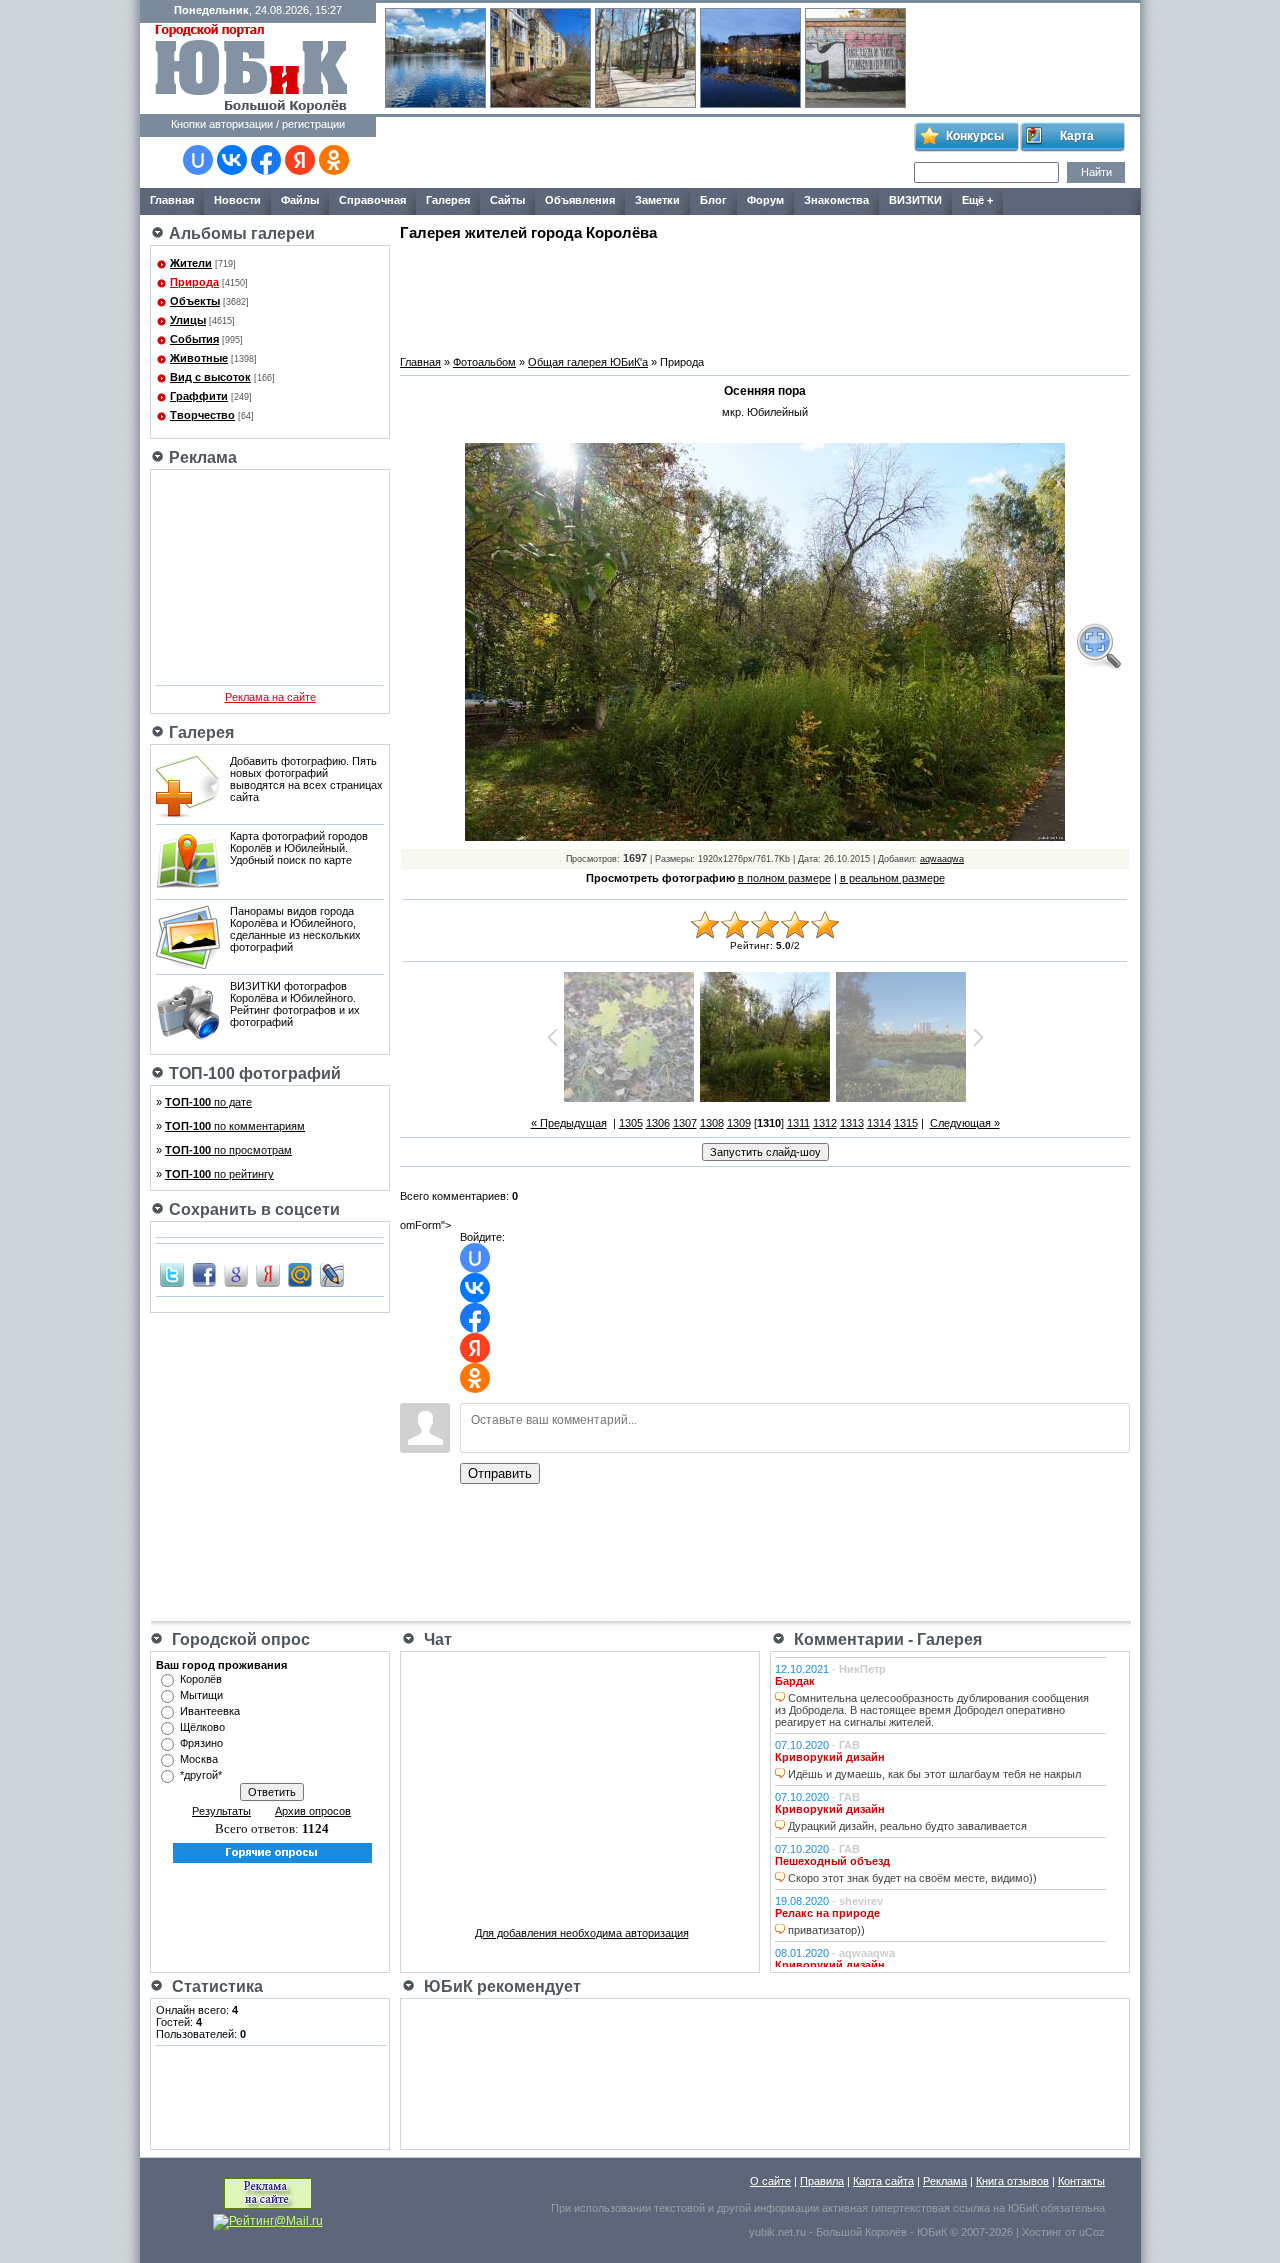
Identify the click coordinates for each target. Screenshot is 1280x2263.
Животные (199, 358)
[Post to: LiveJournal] (332, 1274)
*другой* (201, 1775)
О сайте (770, 2181)
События (194, 339)
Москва (199, 1759)
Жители (191, 263)
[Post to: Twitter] (172, 1274)
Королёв (201, 1679)
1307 (685, 1123)
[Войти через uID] (198, 160)
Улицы (188, 320)
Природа (194, 282)
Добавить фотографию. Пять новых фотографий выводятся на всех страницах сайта (306, 779)
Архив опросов (313, 1811)
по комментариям (235, 1126)
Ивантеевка (210, 1711)
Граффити (199, 396)
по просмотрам (228, 1150)
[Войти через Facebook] (266, 160)
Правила (822, 2181)
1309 (739, 1123)
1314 (879, 1123)
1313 (852, 1123)
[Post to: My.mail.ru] (300, 1274)
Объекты (195, 301)
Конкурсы (975, 136)
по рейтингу (219, 1174)
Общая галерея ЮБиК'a (588, 362)
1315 (906, 1123)
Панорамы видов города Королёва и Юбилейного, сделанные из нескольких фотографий (295, 929)
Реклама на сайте (270, 697)
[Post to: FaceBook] (204, 1274)
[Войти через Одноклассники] (334, 160)
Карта (1077, 136)
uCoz (1092, 2232)
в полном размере (784, 878)
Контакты (1081, 2181)
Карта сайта (883, 2181)
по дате (208, 1102)
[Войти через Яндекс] (300, 160)
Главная (420, 362)
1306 (658, 1123)
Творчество (202, 415)
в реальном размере (892, 878)
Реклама (945, 2181)
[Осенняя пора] (1098, 646)
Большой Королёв (861, 2232)
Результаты (221, 1811)
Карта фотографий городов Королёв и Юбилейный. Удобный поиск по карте (299, 848)
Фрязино (201, 1743)
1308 (712, 1123)
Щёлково (202, 1727)
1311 (798, 1123)
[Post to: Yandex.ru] (268, 1274)
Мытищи (201, 1695)
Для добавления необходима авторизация (582, 1933)
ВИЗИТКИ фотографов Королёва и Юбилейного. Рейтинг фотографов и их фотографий (295, 1004)
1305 (631, 1123)
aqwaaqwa (942, 859)
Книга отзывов (1012, 2181)
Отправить (500, 1473)
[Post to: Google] (236, 1274)
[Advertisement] (644, 153)
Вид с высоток (210, 377)
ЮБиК (1023, 2208)
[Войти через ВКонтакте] (232, 160)
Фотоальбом (484, 362)
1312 (825, 1123)
